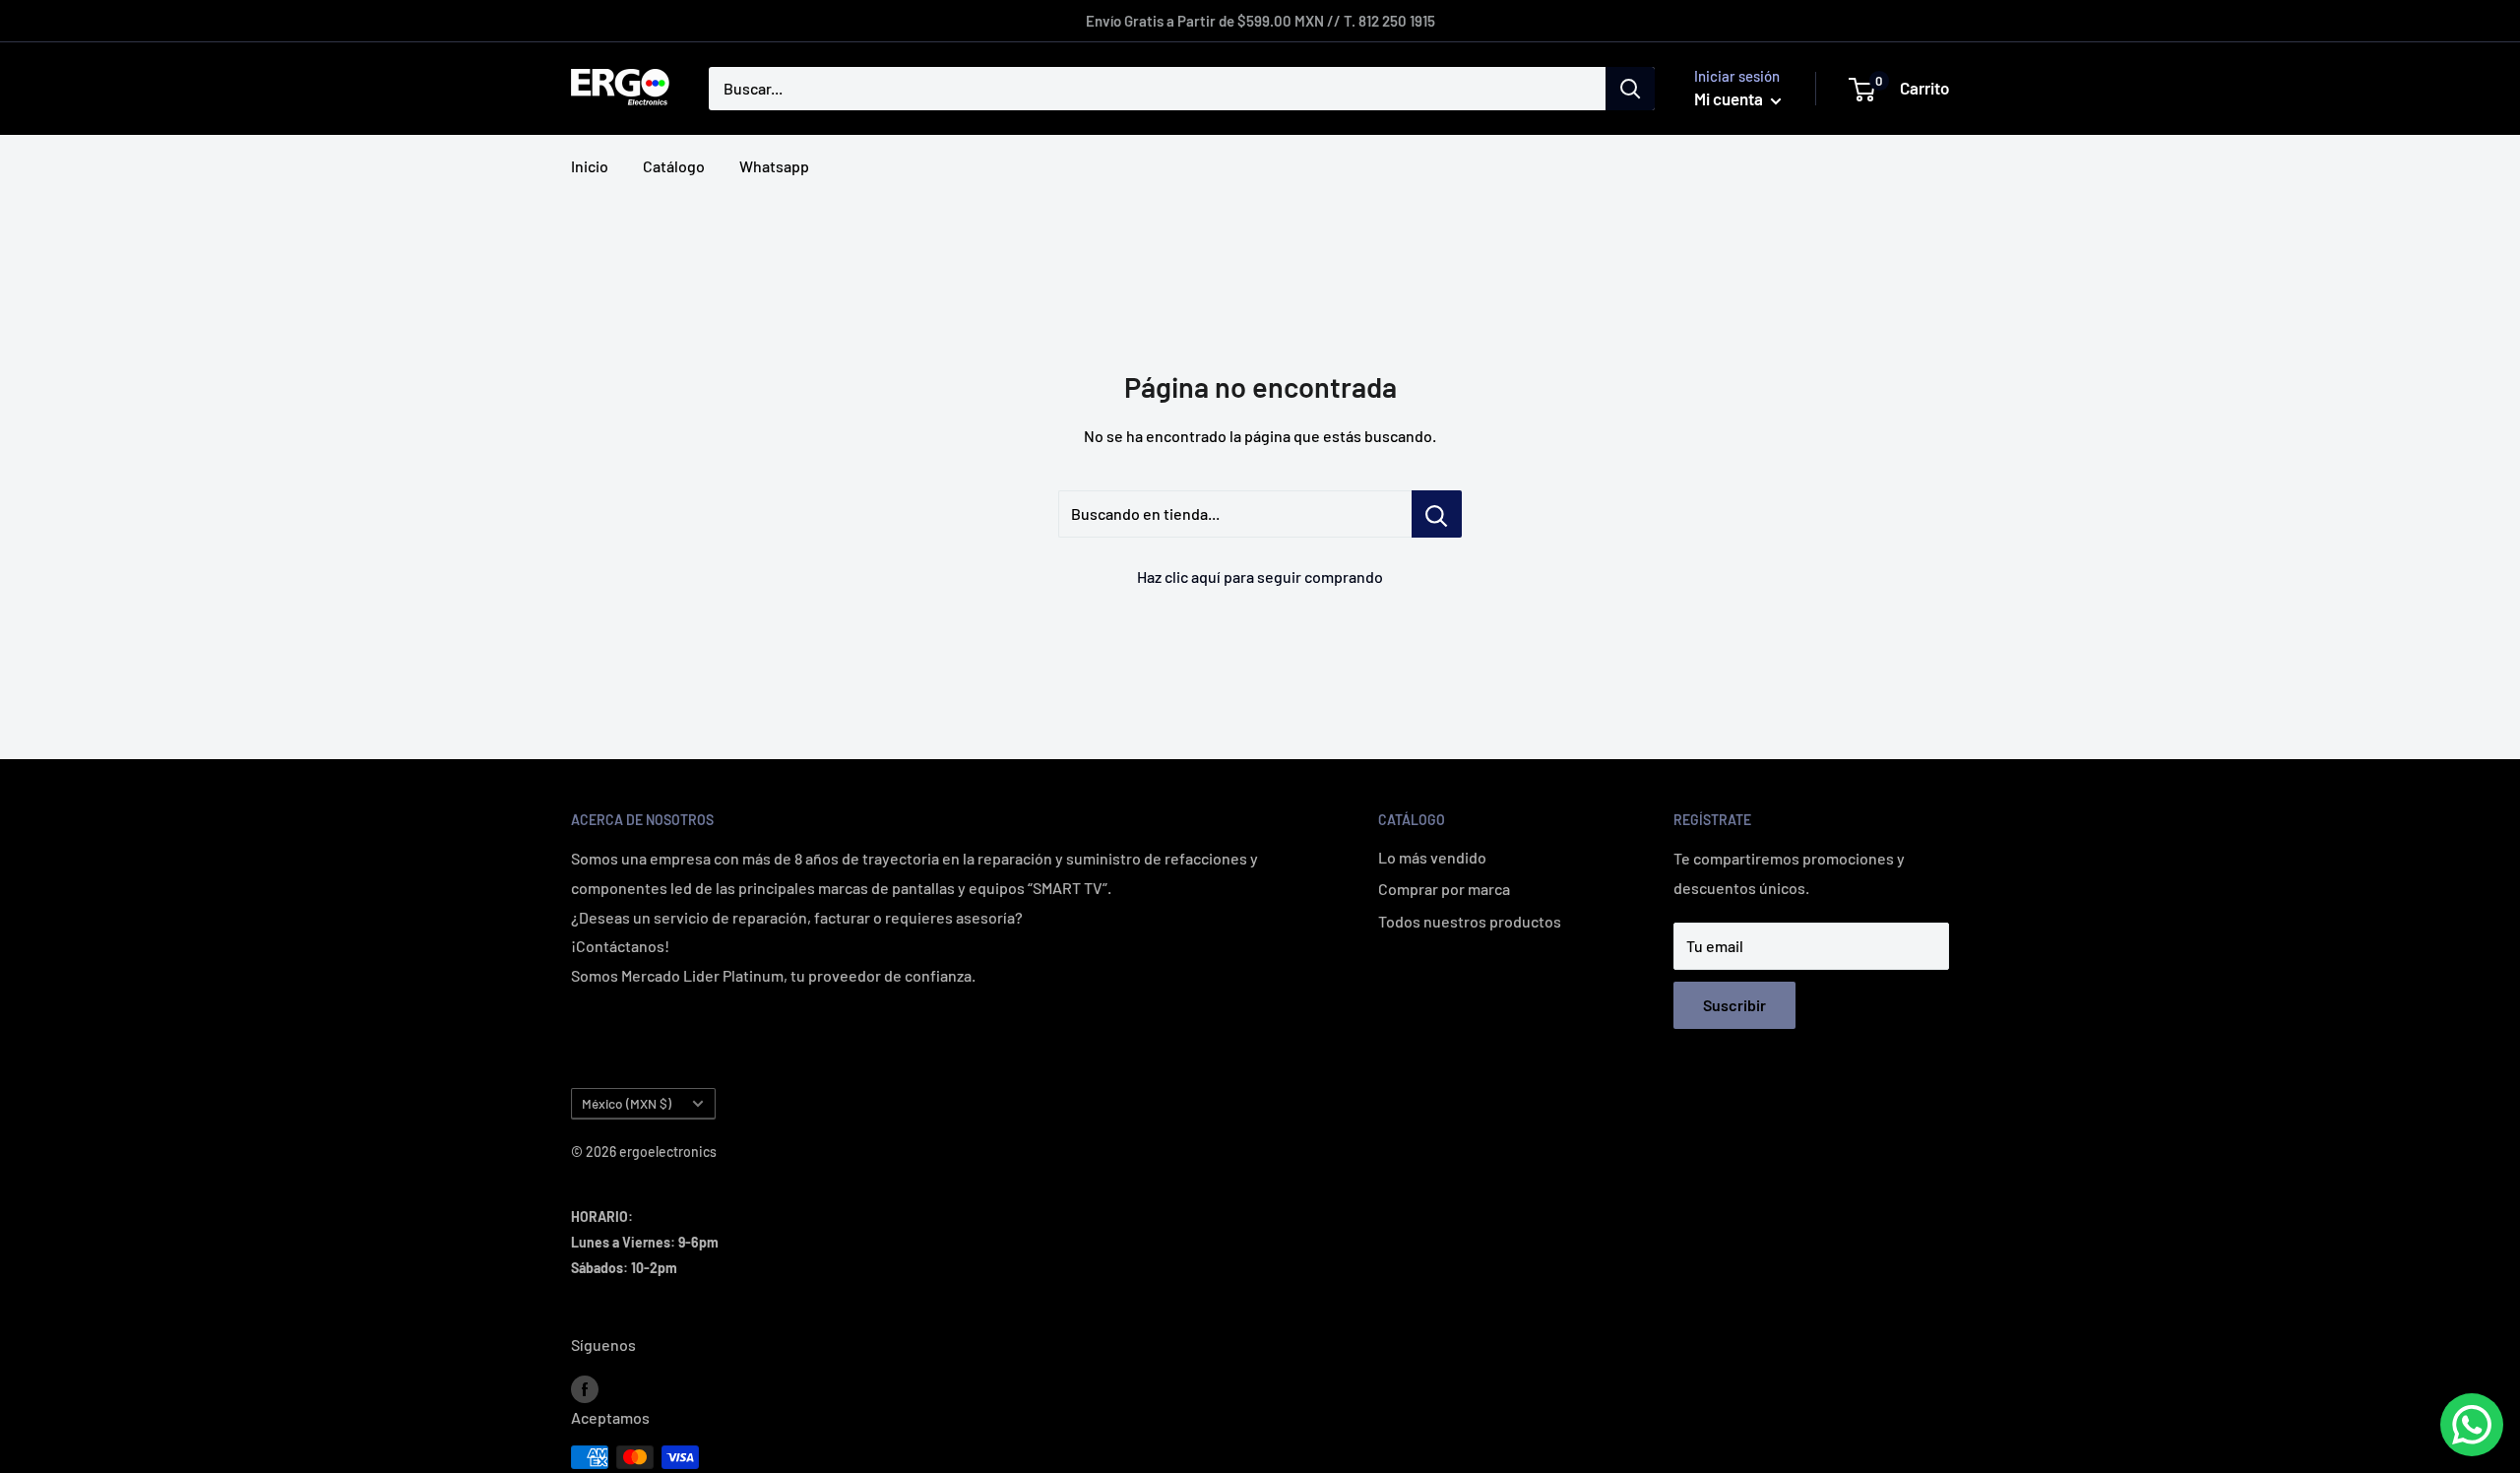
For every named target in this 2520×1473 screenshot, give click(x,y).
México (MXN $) (627, 1103)
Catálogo (674, 166)
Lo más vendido (1432, 857)
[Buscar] (1630, 89)
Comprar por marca (1444, 889)
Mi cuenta (1730, 98)
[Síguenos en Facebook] (585, 1388)
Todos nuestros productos (1470, 921)
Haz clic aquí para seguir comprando (1260, 576)
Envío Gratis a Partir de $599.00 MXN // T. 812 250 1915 (1260, 21)
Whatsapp (774, 166)
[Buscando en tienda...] (1437, 514)
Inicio (590, 166)
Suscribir (1734, 1005)
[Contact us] (2472, 1425)
